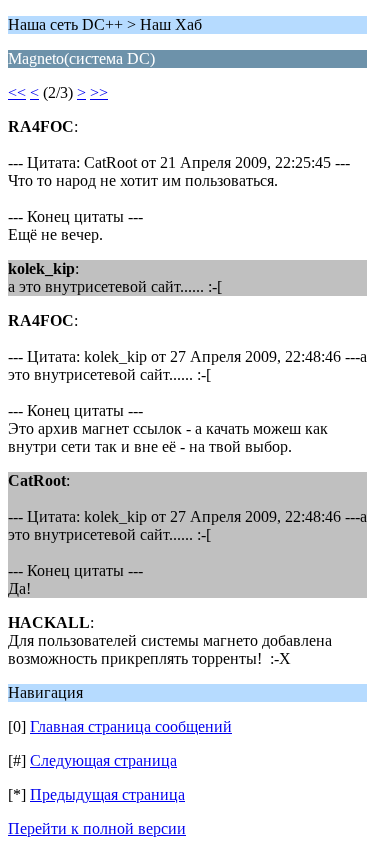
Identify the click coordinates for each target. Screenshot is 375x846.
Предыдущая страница (107, 794)
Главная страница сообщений (131, 726)
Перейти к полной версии (97, 828)
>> (99, 92)
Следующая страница (103, 760)
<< (17, 92)
